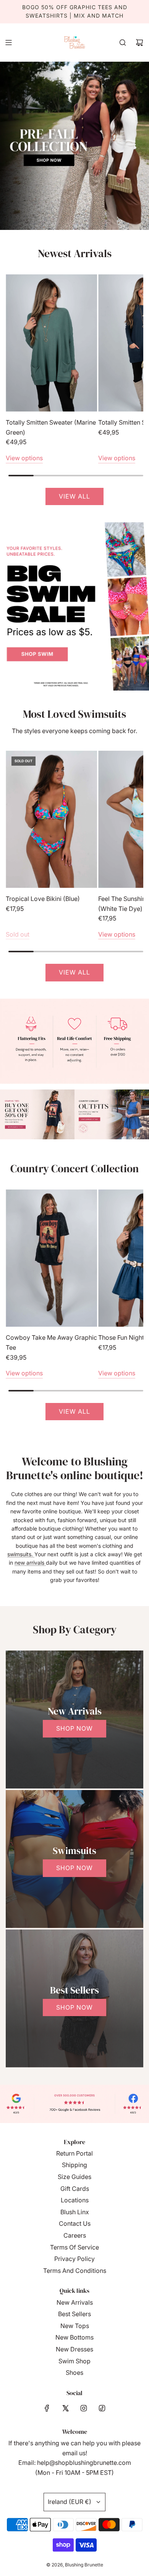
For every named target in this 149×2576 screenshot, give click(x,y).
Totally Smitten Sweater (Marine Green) (51, 427)
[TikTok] (102, 2408)
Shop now (74, 1728)
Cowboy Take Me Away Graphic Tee (51, 1342)
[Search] (123, 43)
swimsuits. (21, 1554)
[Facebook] (47, 2408)
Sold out (18, 934)
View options (24, 458)
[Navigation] (8, 43)
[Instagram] (84, 2408)
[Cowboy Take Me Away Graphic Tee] (51, 1258)
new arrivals (30, 1563)
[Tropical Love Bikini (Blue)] (51, 820)
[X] (65, 2408)
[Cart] (139, 43)
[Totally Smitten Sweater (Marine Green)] (51, 343)
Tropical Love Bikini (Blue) (43, 899)
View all (74, 496)
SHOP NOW (74, 2007)
